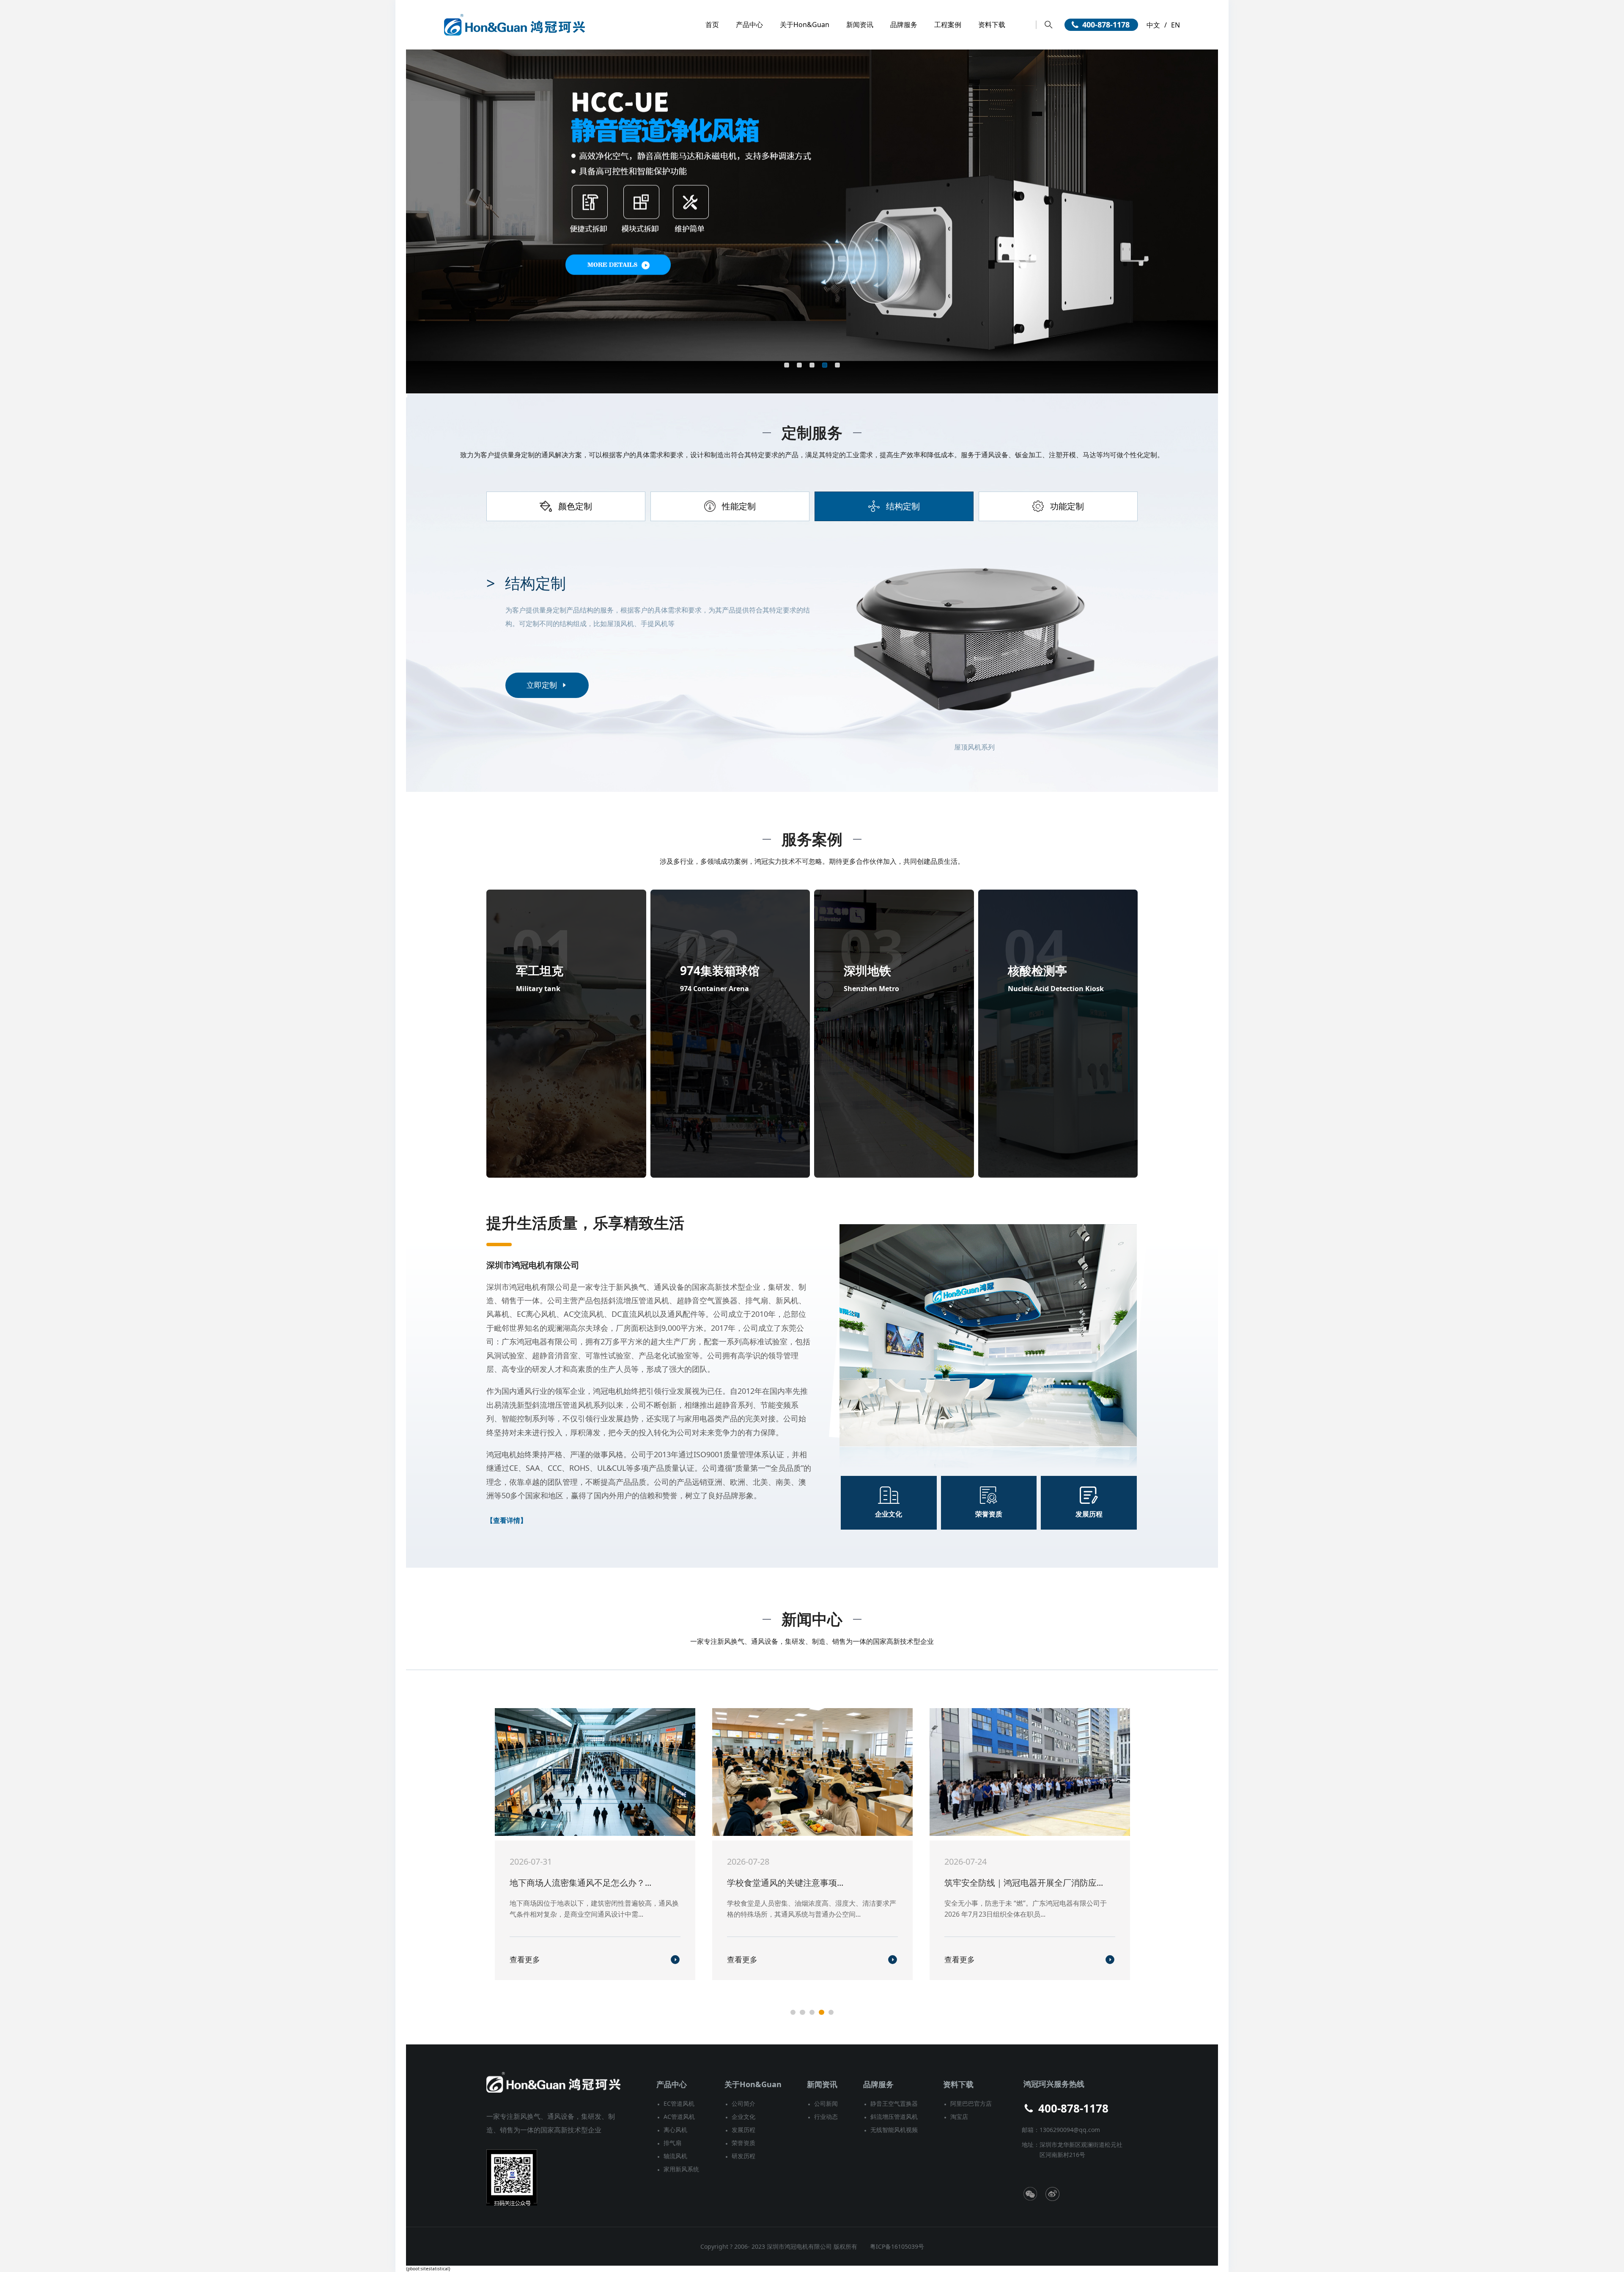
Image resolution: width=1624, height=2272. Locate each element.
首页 (712, 25)
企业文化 (743, 2117)
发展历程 (743, 2130)
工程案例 (948, 25)
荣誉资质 (743, 2143)
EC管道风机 (679, 2103)
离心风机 (675, 2130)
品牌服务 (904, 25)
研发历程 (743, 2156)
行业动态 (826, 2117)
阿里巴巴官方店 (971, 2103)
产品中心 (749, 25)
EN (1175, 25)
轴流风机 (675, 2156)
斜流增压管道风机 (894, 2117)
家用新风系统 (681, 2169)
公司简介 (743, 2103)
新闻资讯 (860, 25)
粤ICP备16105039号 (897, 2246)
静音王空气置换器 (894, 2103)
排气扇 (672, 2143)
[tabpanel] (812, 646)
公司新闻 (826, 2103)
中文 (1153, 25)
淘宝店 (959, 2117)
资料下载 (992, 25)
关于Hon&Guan (805, 25)
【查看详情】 (507, 1520)
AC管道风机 (679, 2117)
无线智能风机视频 (894, 2130)
